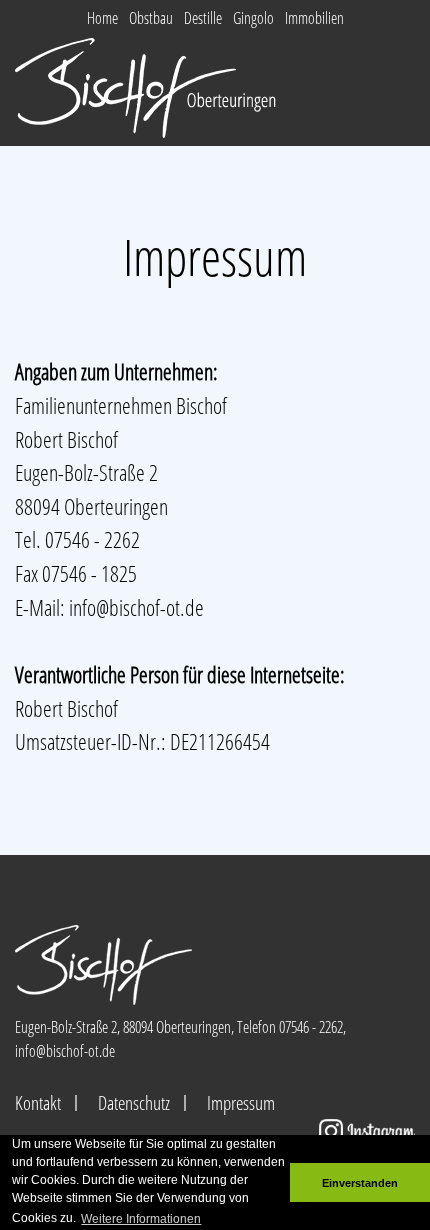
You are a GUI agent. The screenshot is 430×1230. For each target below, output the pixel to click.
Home (102, 18)
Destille (203, 18)
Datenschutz (134, 1102)
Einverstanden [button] (360, 1183)
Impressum (241, 1102)
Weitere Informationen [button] (141, 1219)
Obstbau (151, 18)
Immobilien (314, 18)
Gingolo (253, 18)
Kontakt (38, 1102)
